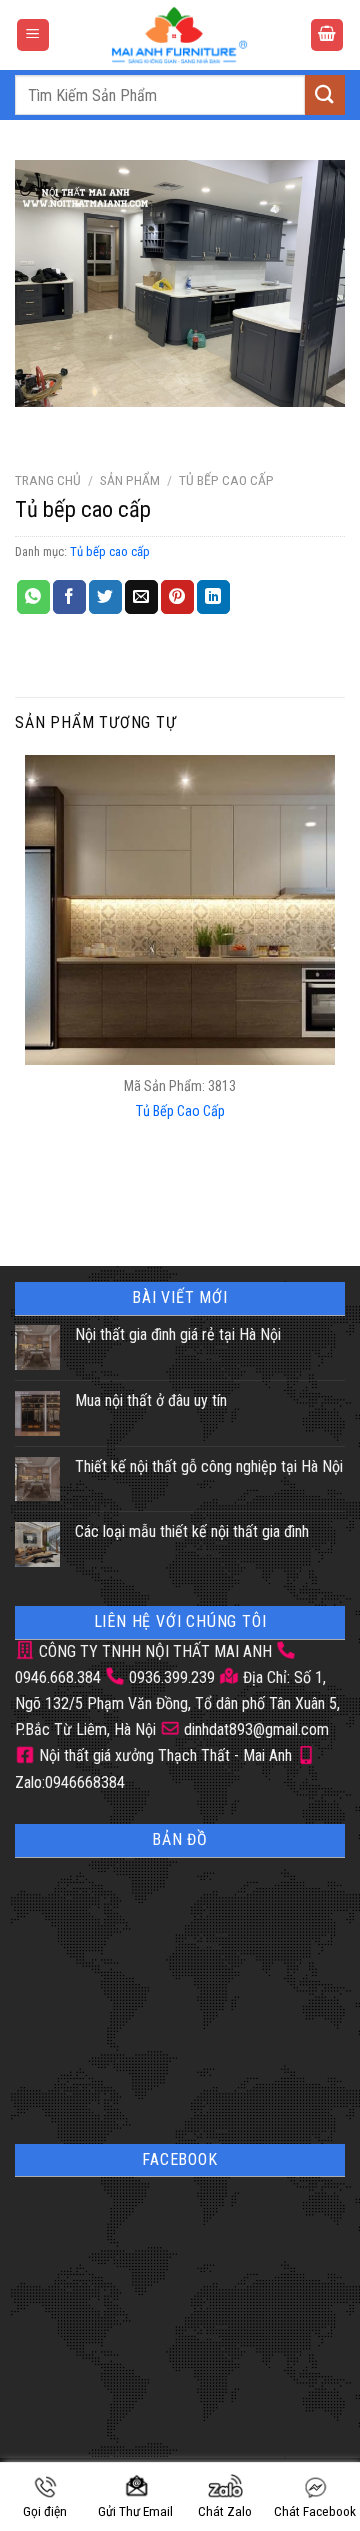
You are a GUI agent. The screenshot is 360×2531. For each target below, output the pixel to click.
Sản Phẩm (130, 480)
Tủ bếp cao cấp (226, 480)
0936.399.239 (172, 1677)
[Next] (89, 426)
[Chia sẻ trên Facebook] (69, 597)
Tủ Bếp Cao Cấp (180, 1111)
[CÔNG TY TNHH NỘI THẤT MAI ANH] (180, 35)
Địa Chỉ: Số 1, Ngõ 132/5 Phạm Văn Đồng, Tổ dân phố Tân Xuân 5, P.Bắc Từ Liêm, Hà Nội (177, 1703)
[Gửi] (325, 94)
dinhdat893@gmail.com (254, 1729)
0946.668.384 (58, 1677)
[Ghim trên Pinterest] (177, 597)
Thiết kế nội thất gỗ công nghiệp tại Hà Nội (209, 1466)
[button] (33, 35)
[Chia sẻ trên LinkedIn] (213, 597)
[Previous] (34, 426)
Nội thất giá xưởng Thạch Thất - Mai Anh (163, 1755)
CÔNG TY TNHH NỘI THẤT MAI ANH (153, 1651)
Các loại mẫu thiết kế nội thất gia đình (192, 1531)
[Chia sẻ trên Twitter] (105, 597)
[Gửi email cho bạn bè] (141, 597)
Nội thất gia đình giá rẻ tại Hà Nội (178, 1334)
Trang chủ (48, 480)
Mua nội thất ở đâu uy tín (151, 1400)
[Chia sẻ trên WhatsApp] (33, 597)
